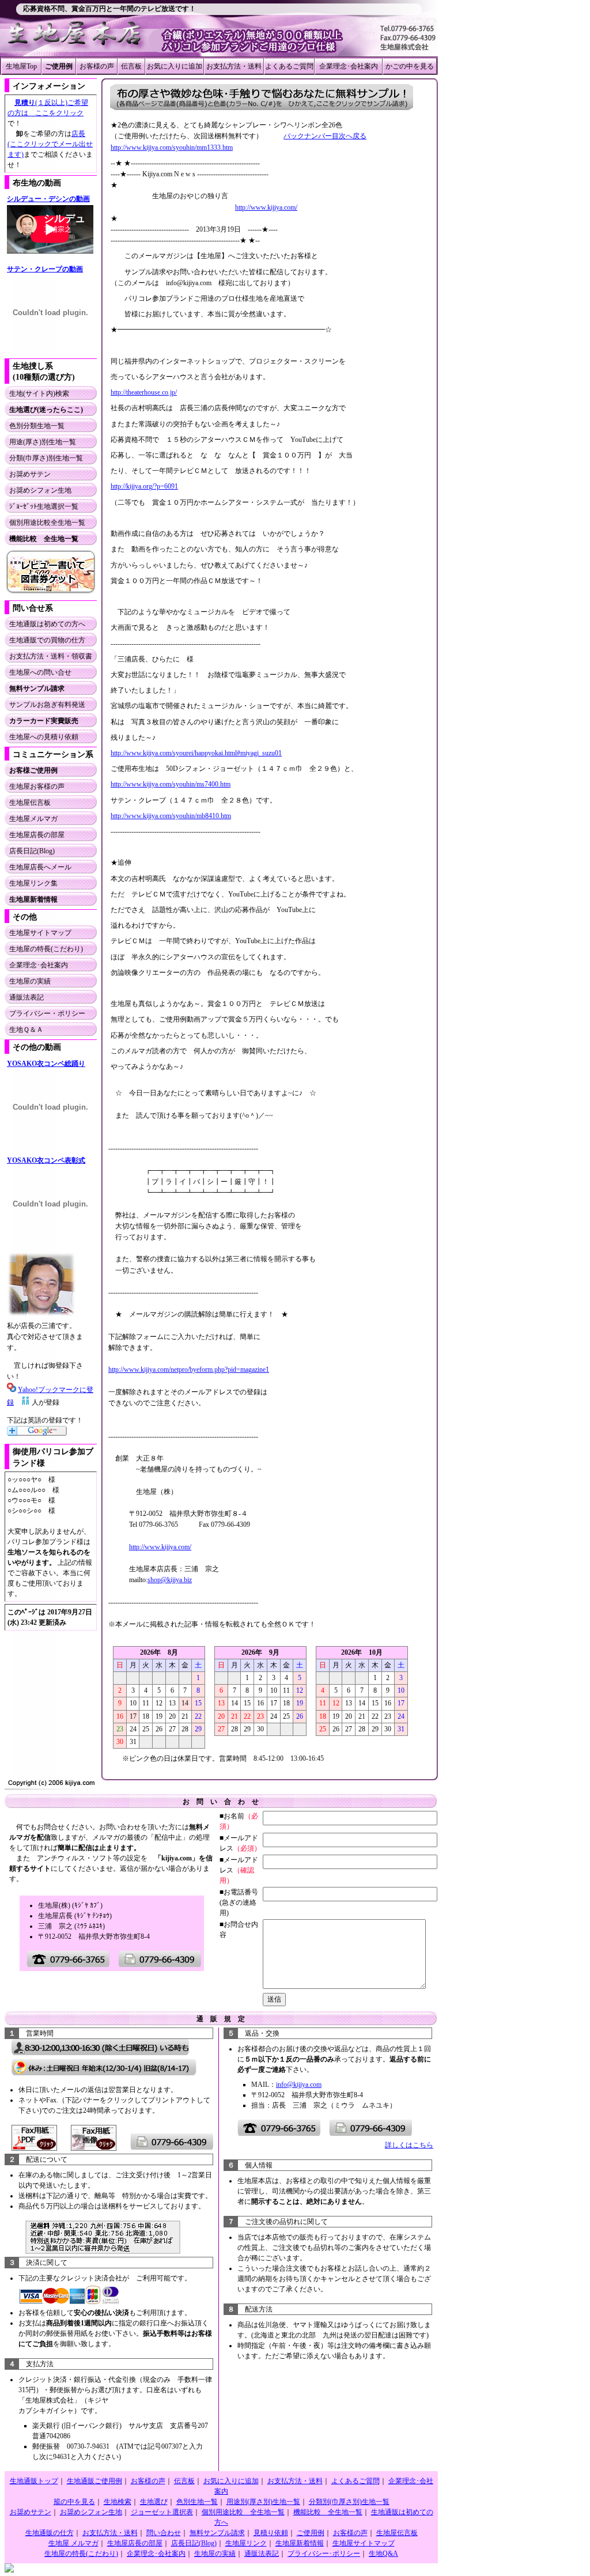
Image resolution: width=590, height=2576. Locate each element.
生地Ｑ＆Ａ (26, 1030)
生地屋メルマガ (33, 819)
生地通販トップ (34, 2481)
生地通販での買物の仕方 (47, 640)
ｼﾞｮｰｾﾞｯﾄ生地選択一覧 (44, 506)
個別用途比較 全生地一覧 (243, 2512)
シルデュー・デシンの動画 (48, 199)
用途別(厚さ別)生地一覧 (263, 2502)
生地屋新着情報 (300, 2543)
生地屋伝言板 (30, 803)
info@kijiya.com (299, 2085)
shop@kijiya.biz (170, 1580)
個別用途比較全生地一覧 (47, 523)
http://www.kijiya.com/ (266, 207)
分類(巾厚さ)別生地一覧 (46, 458)
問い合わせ (164, 2533)
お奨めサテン (30, 474)
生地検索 (118, 2502)
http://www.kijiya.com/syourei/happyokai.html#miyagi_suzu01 (196, 753)
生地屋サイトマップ (40, 933)
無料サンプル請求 (217, 2533)
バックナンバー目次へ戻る (325, 136)
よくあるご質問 (289, 66)
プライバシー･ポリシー (324, 2554)
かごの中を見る (410, 66)
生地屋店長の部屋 (37, 835)
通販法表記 (27, 997)
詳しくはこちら (409, 2145)
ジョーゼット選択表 (162, 2512)
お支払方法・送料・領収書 (51, 656)
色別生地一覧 (197, 2502)
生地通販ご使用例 (94, 2481)
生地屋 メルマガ (73, 2543)
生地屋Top (21, 66)
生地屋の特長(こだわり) (46, 949)
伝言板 (131, 66)
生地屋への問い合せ (40, 672)
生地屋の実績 (30, 981)
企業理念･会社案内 (349, 66)
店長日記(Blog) (32, 851)
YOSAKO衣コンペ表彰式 (46, 1160)
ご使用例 (311, 2533)
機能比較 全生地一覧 (328, 2512)
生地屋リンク (246, 2543)
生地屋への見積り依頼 (44, 737)
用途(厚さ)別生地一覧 (43, 442)
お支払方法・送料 (234, 66)
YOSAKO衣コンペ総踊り (46, 1064)
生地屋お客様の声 (37, 786)
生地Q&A (383, 2554)
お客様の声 (97, 66)
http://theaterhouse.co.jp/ (144, 392)
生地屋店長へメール (40, 867)
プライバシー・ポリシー (47, 1013)
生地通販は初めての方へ (47, 624)
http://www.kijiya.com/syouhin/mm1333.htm (172, 147)
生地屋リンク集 (33, 883)
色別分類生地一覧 (37, 426)
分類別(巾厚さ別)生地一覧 (349, 2502)
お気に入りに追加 (175, 66)
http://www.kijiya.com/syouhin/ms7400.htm (171, 784)
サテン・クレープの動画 (45, 269)
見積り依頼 (271, 2533)
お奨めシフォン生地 (40, 490)
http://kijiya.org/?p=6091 (144, 486)
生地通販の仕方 (50, 2533)
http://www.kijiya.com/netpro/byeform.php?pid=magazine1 (189, 1370)
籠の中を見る (74, 2502)
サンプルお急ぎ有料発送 (47, 705)
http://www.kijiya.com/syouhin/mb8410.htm (171, 816)
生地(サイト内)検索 (39, 394)
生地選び (154, 2502)
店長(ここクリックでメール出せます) (50, 144)
